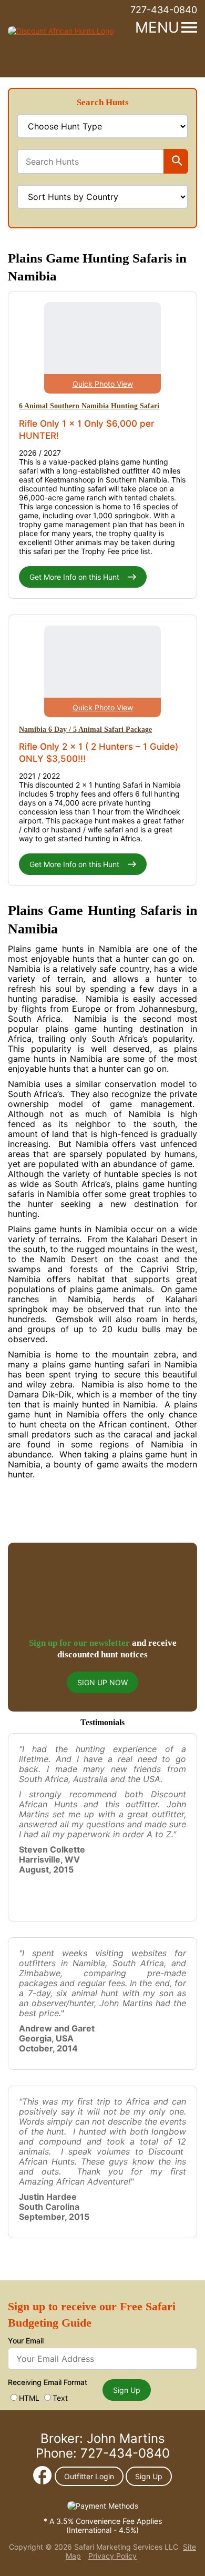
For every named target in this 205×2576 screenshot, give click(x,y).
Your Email (26, 2341)
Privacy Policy (112, 2556)
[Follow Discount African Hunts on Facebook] (42, 2482)
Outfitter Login (89, 2476)
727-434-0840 (164, 10)
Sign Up (127, 2390)
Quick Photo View (103, 384)
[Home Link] (61, 31)
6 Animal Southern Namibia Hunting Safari (89, 406)
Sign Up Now (102, 1682)
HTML (29, 2398)
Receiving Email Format (48, 2382)
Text (60, 2398)
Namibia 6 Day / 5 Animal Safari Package (85, 729)
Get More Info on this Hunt (75, 577)
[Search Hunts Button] (177, 162)
